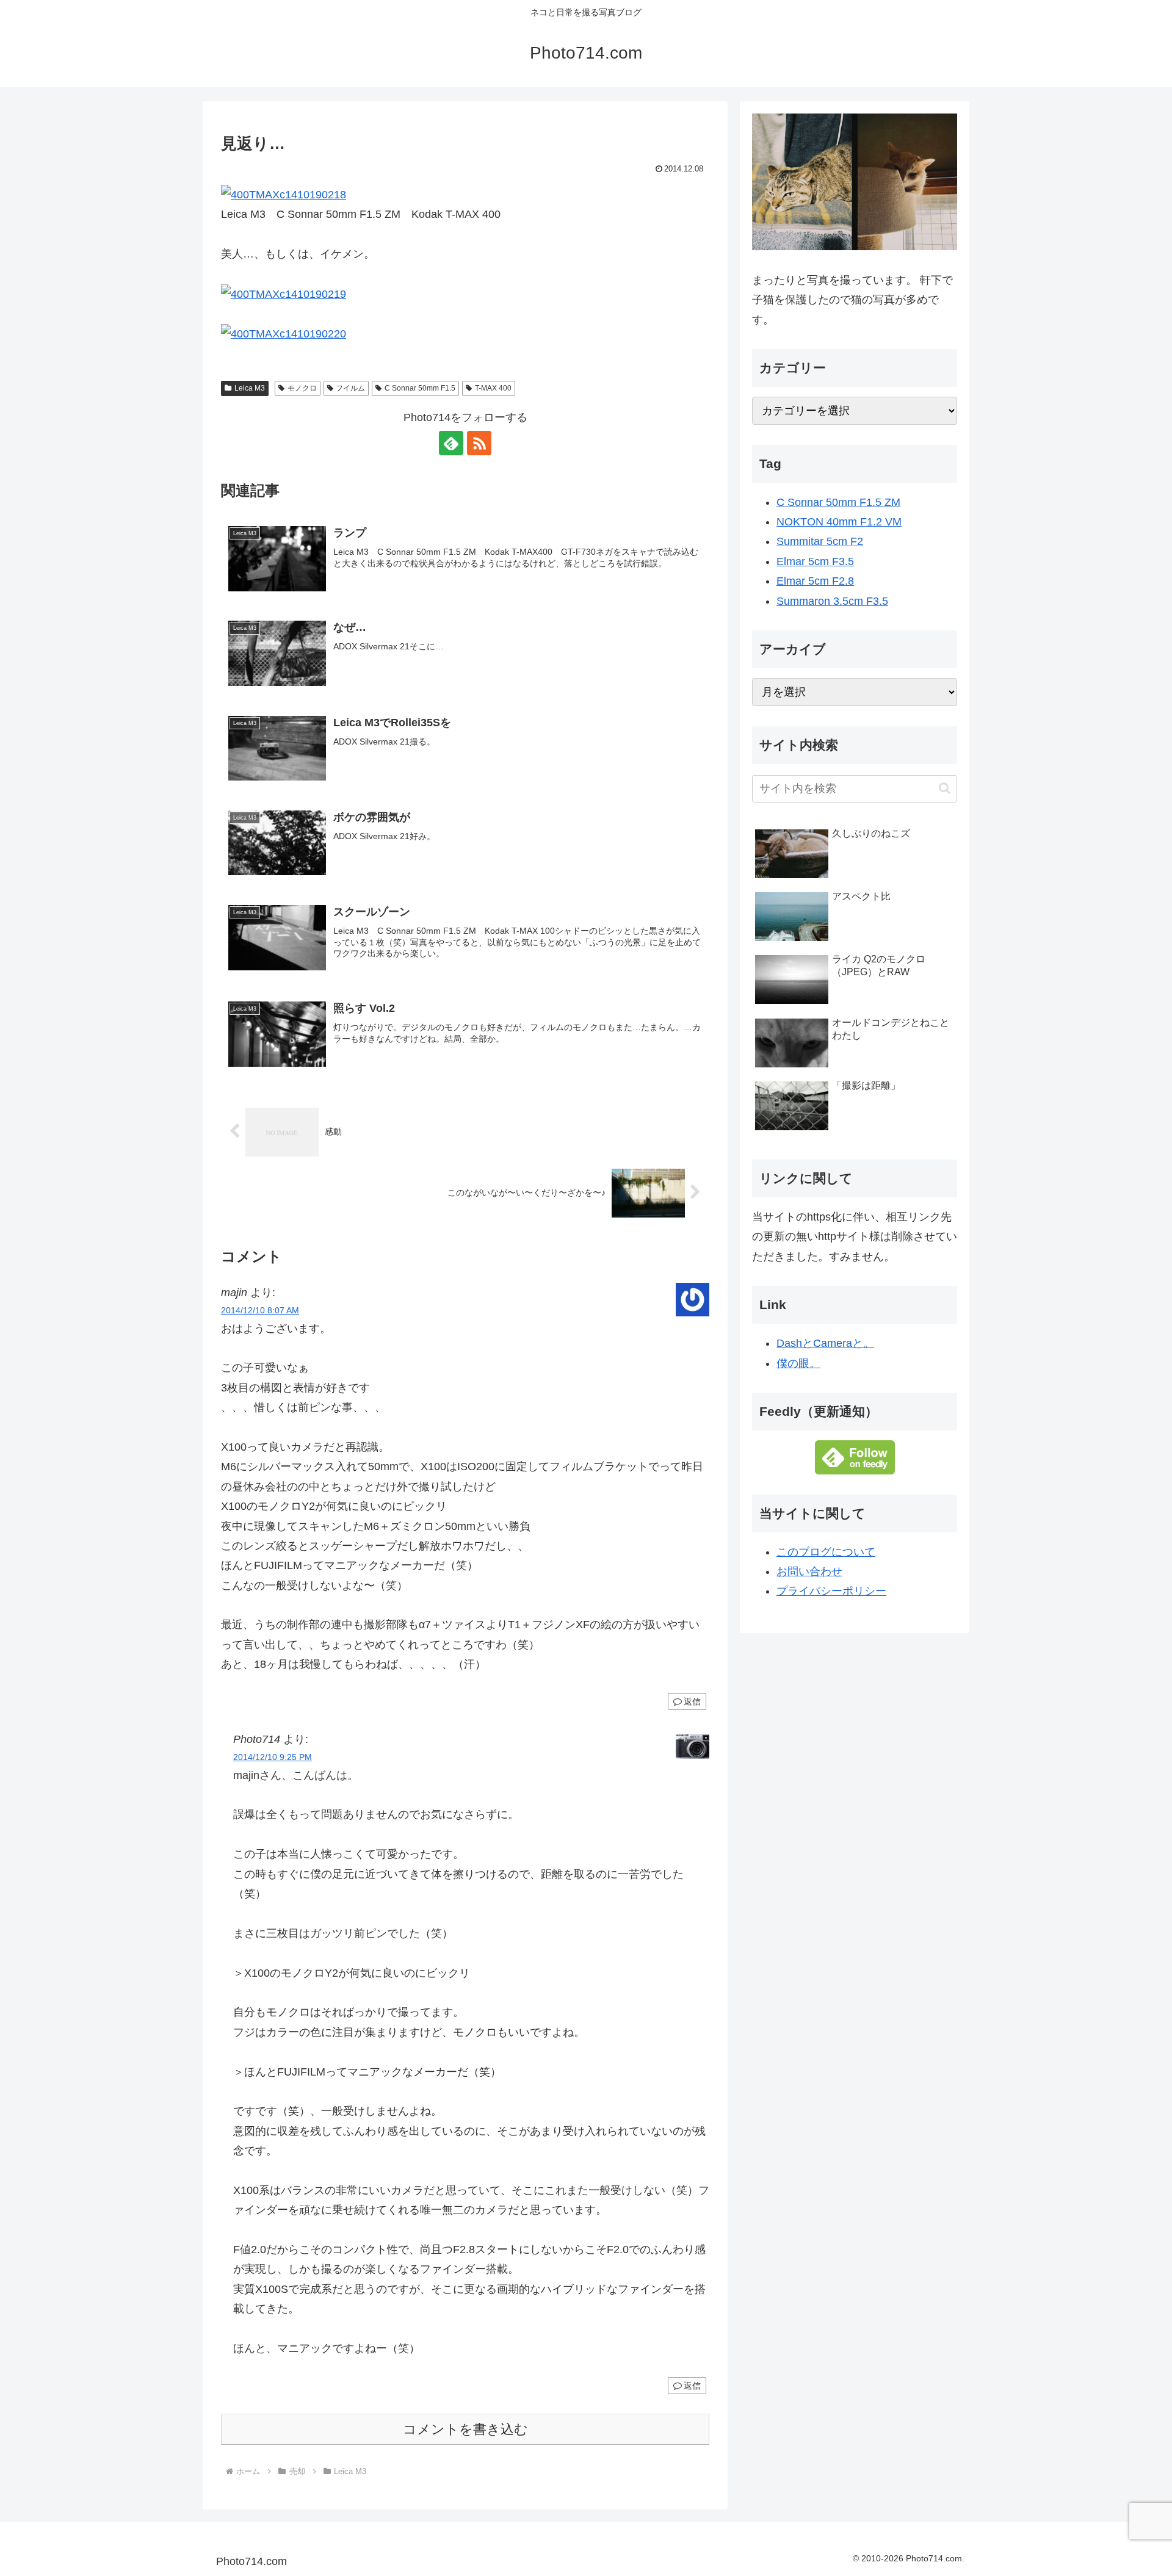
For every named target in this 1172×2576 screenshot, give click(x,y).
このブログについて (826, 1552)
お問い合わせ (809, 1571)
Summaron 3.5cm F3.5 (832, 601)
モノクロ (302, 388)
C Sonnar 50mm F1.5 (420, 388)
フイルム (350, 388)
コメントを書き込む (465, 2429)
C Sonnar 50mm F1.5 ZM (838, 502)
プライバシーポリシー (831, 1591)
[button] (945, 788)
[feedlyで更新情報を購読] (451, 443)
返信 (692, 1701)
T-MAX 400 (493, 388)
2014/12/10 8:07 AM (260, 1310)
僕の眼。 (798, 1363)
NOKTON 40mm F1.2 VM (839, 522)
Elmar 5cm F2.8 (815, 581)
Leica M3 (250, 388)
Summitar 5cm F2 (820, 541)
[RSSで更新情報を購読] (479, 443)
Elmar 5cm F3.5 (815, 561)
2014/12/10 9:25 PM (273, 1757)
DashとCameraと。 (825, 1343)
